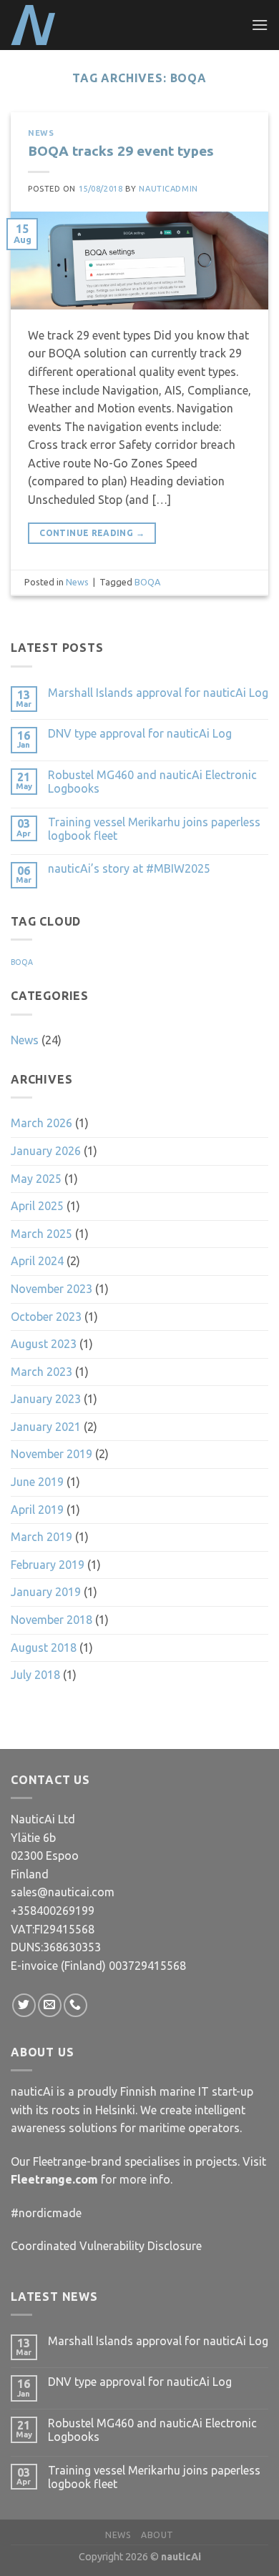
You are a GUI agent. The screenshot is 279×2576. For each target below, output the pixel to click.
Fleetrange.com (54, 2179)
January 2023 (46, 1399)
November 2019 (52, 1454)
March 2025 (41, 1234)
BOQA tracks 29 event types (121, 151)
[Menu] (260, 25)
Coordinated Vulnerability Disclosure (106, 2246)
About (157, 2535)
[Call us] (75, 2005)
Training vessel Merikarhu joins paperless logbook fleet (154, 829)
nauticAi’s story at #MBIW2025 (129, 868)
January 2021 (46, 1427)
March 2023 (41, 1372)
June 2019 (37, 1482)
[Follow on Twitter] (24, 2005)
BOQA (147, 582)
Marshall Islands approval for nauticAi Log (158, 693)
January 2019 (46, 1592)
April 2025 (37, 1206)
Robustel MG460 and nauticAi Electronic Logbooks (152, 782)
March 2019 (41, 1537)
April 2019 (37, 1510)
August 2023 (44, 1344)
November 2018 (52, 1620)
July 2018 (35, 1675)
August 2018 (44, 1648)
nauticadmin (168, 189)
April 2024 (37, 1261)
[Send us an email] (50, 2005)
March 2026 (41, 1123)
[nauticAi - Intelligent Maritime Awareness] (82, 25)
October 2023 (46, 1317)
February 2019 (48, 1565)
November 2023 (52, 1289)
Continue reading (92, 533)
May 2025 (36, 1179)
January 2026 (46, 1151)
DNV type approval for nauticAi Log (140, 733)
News (41, 133)
